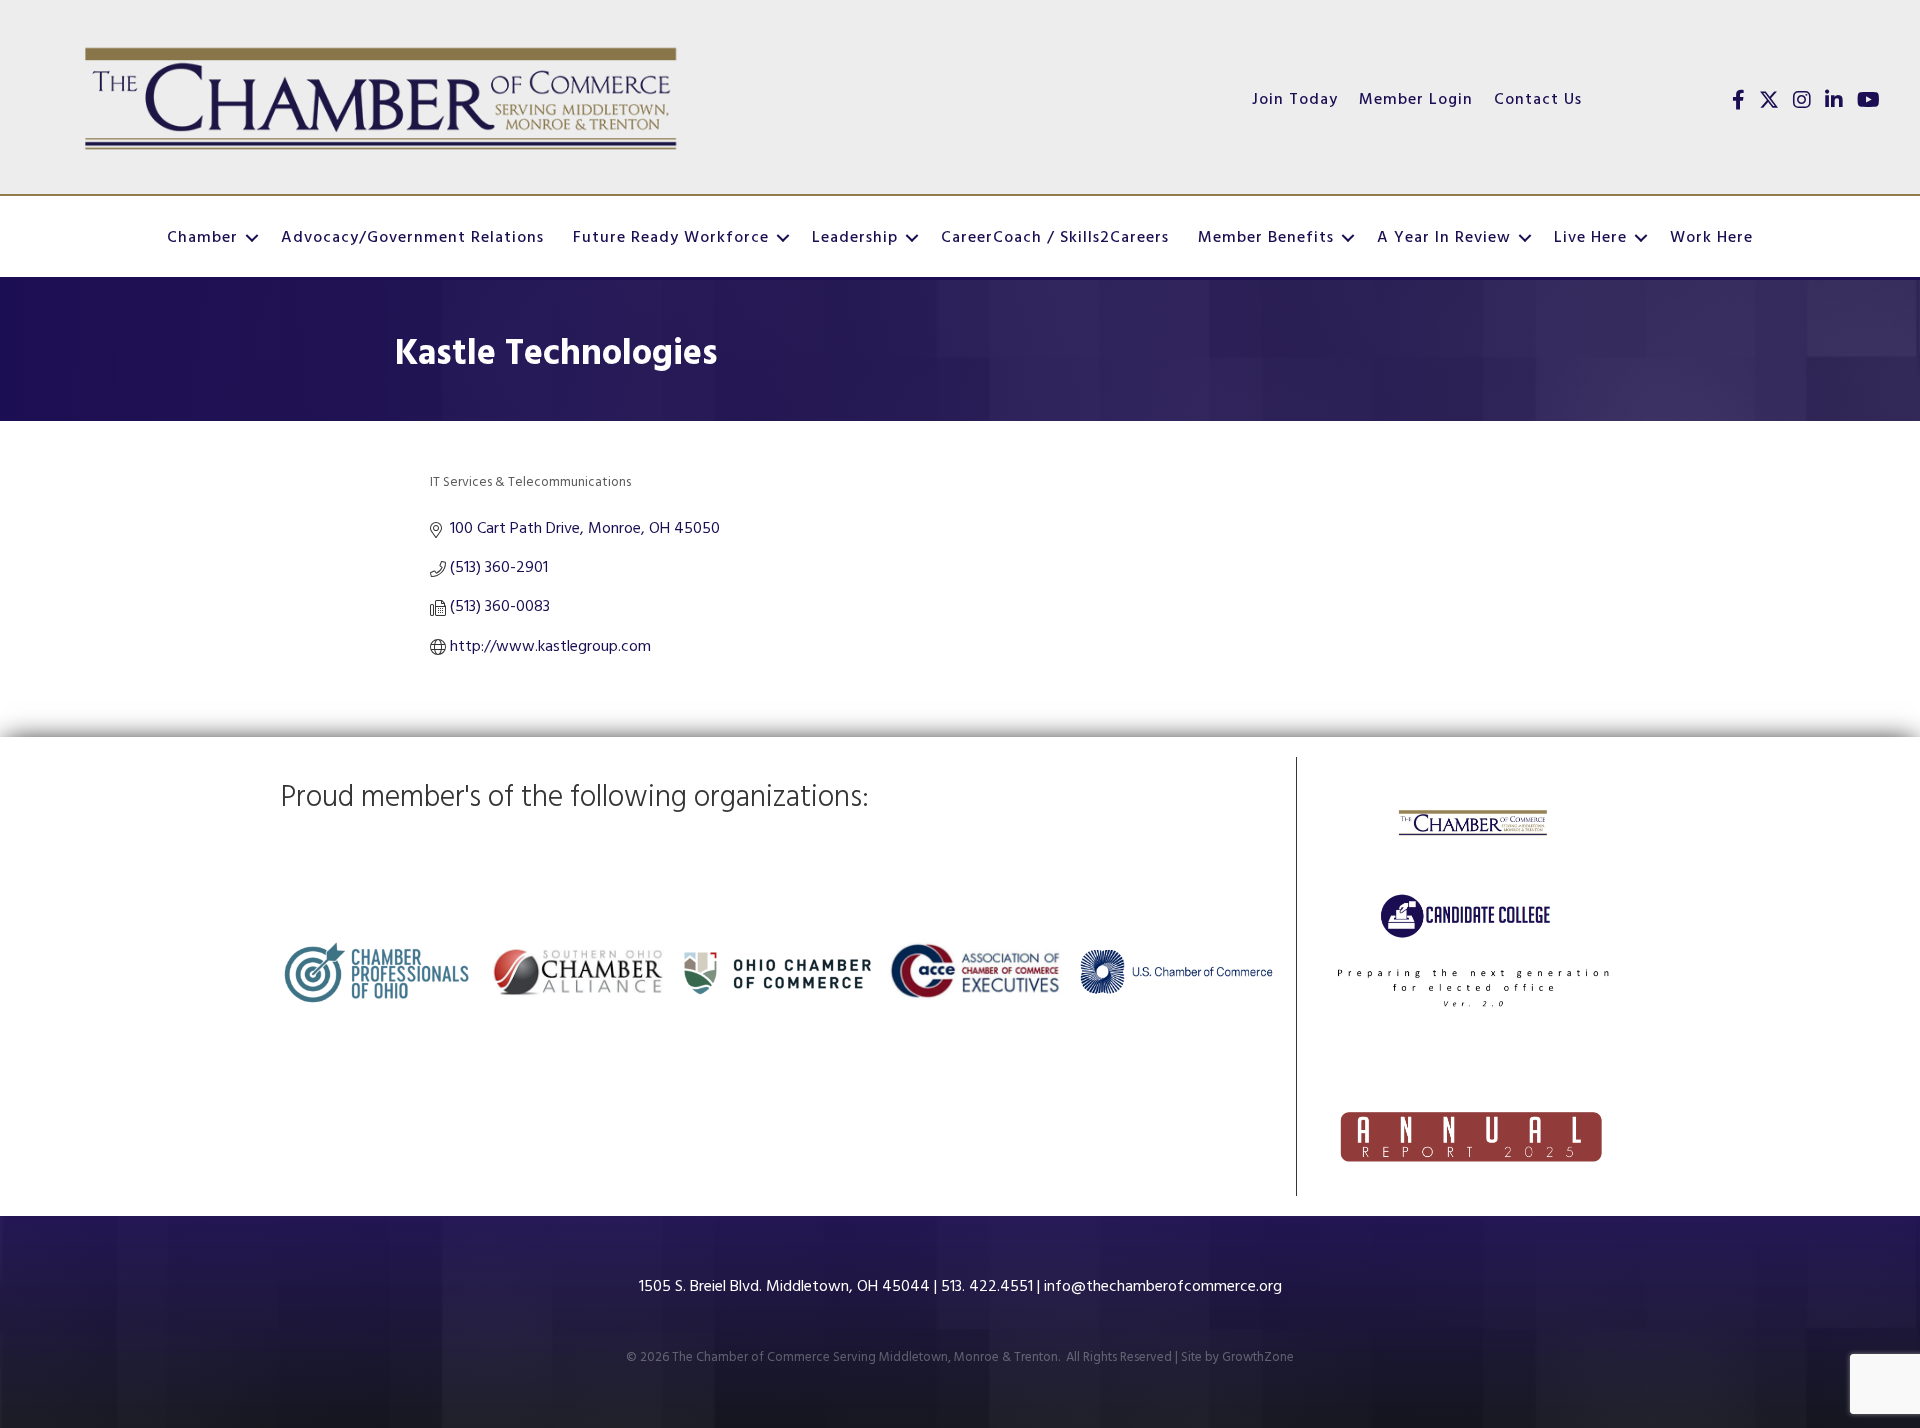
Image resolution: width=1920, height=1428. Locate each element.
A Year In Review (1444, 238)
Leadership (855, 238)
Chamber (202, 238)
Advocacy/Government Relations (412, 238)
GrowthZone (1258, 1357)
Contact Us (1538, 100)
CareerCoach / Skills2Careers (1055, 238)
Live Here (1590, 238)
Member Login (1416, 100)
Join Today (1295, 100)
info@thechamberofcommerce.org (1163, 1287)
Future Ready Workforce (671, 238)
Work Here (1711, 238)
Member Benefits (1266, 238)
